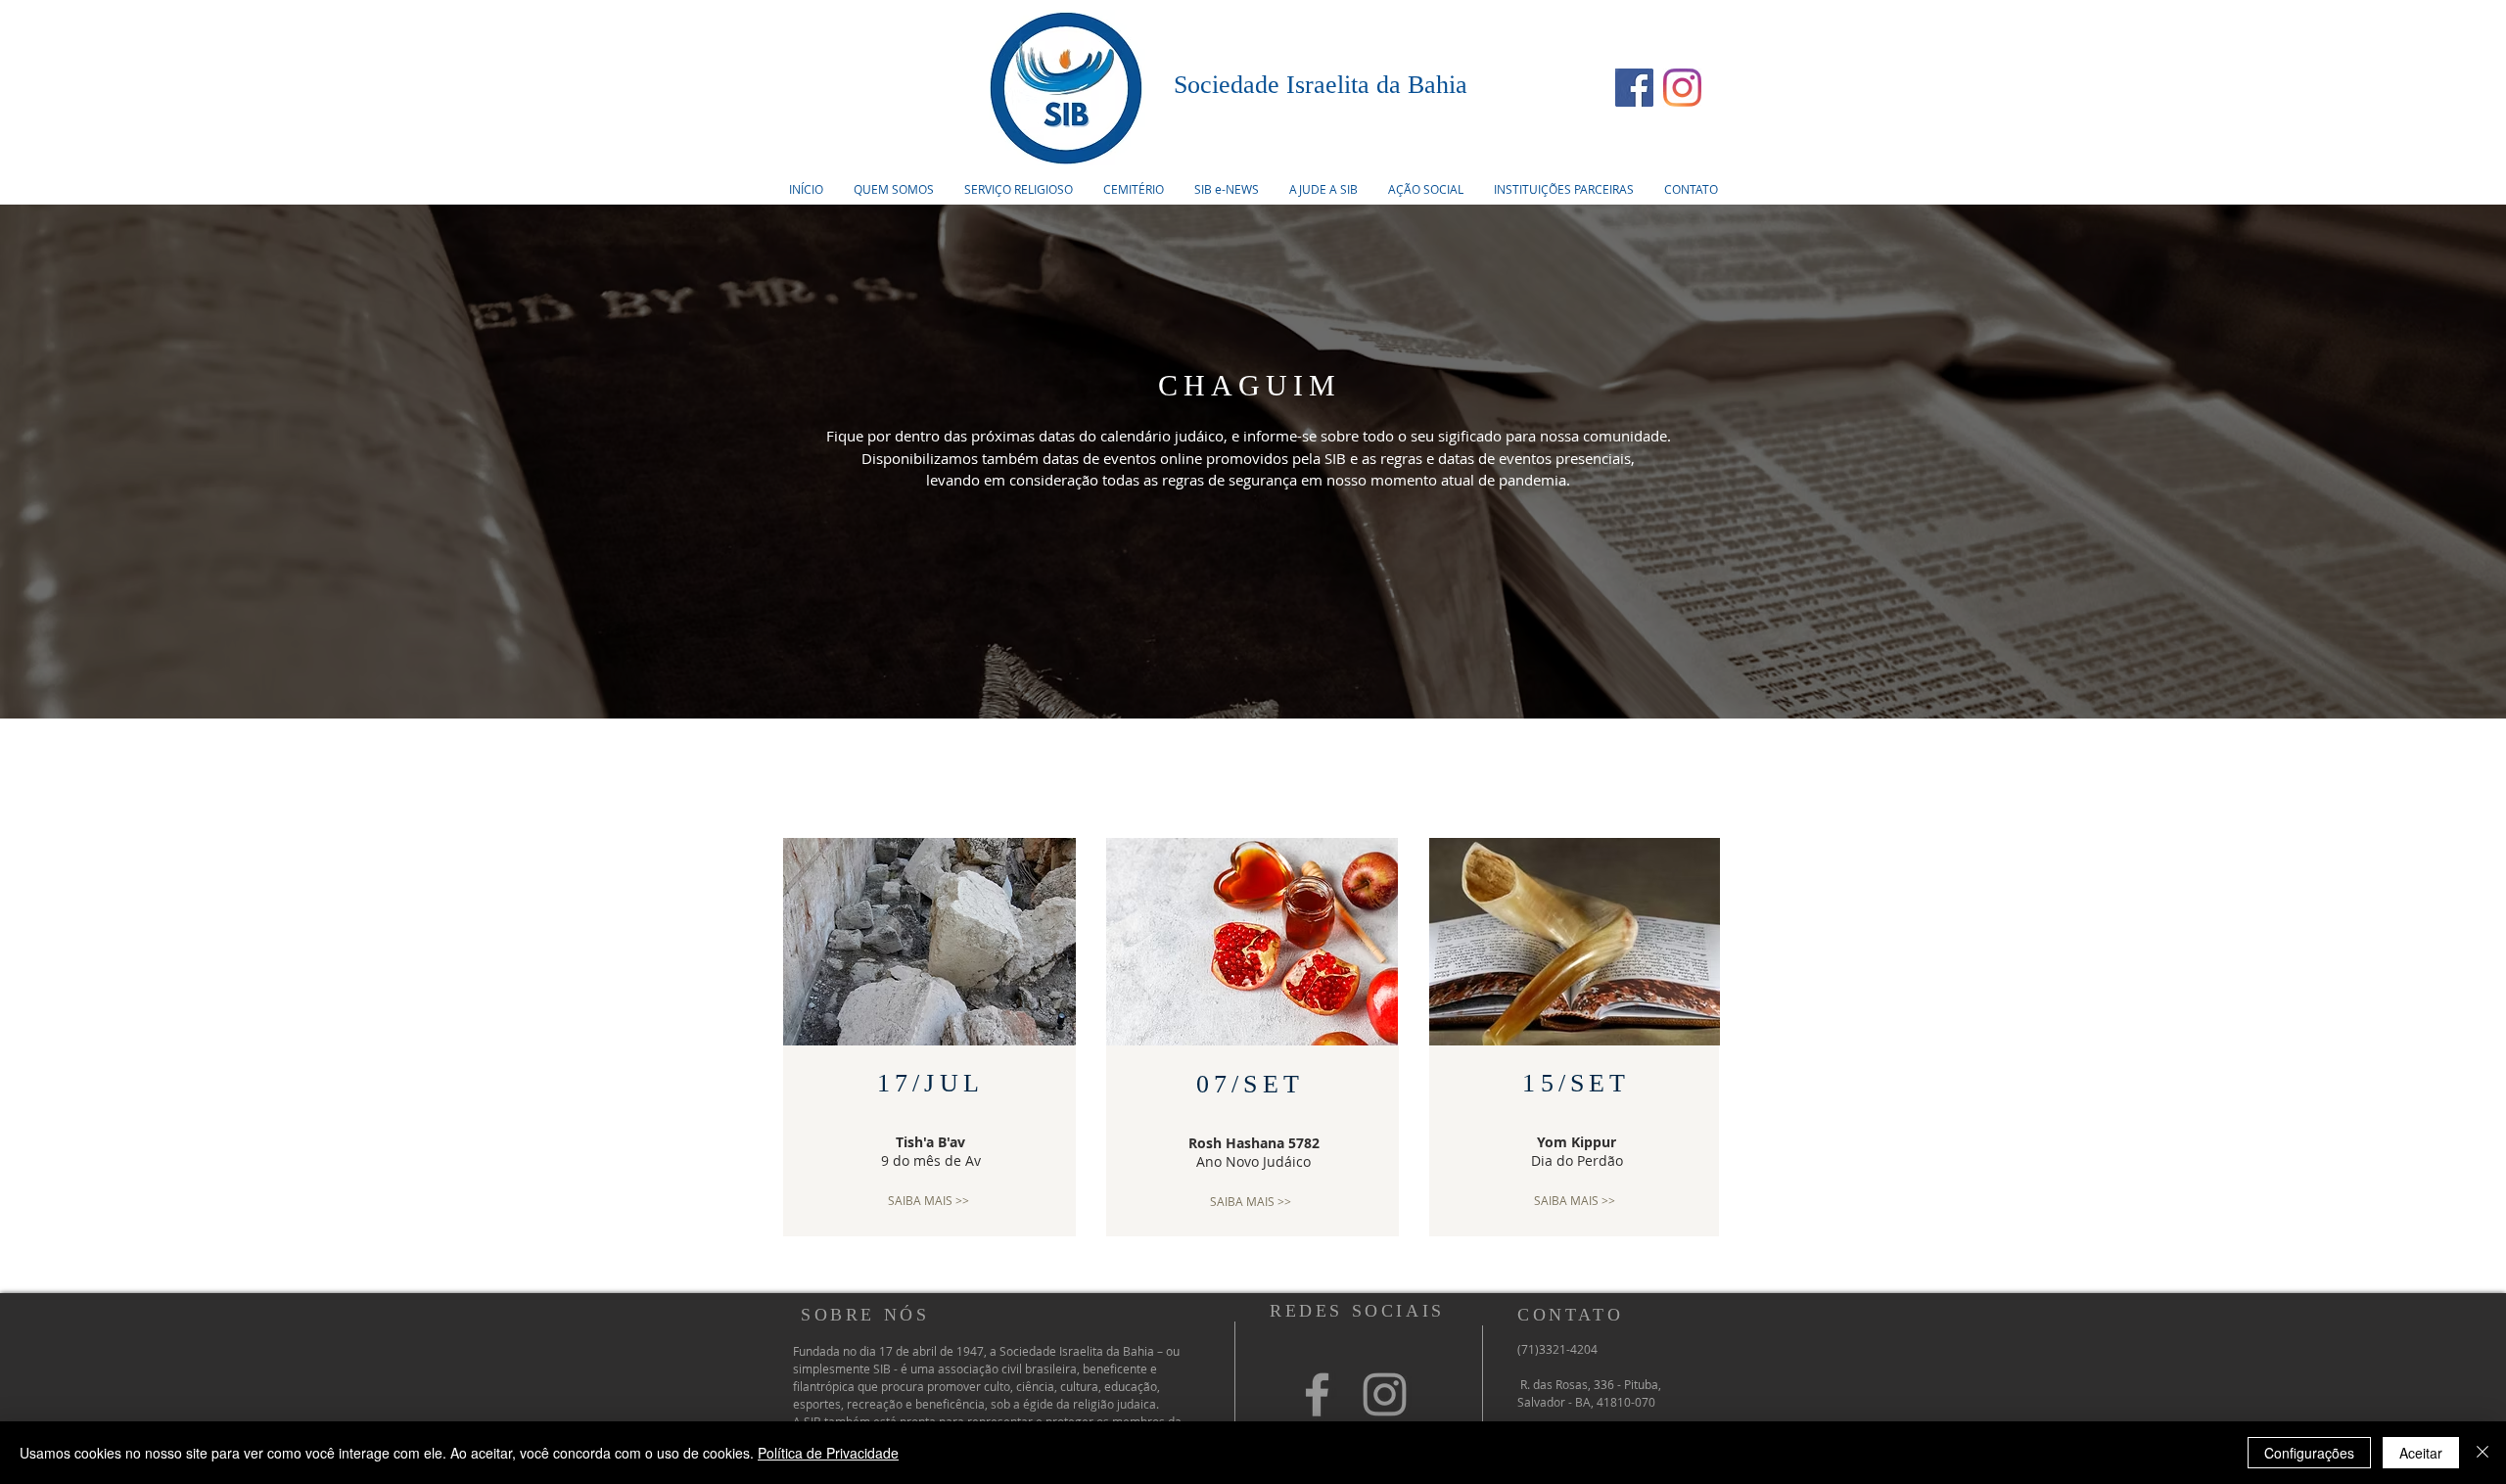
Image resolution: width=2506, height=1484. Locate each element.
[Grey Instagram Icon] (1385, 1394)
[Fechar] (2483, 1453)
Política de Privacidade (828, 1453)
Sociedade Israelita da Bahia (1321, 85)
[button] (1018, 189)
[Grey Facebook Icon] (1317, 1394)
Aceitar (2421, 1453)
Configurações (2309, 1453)
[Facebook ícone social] (1634, 88)
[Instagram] (1682, 88)
